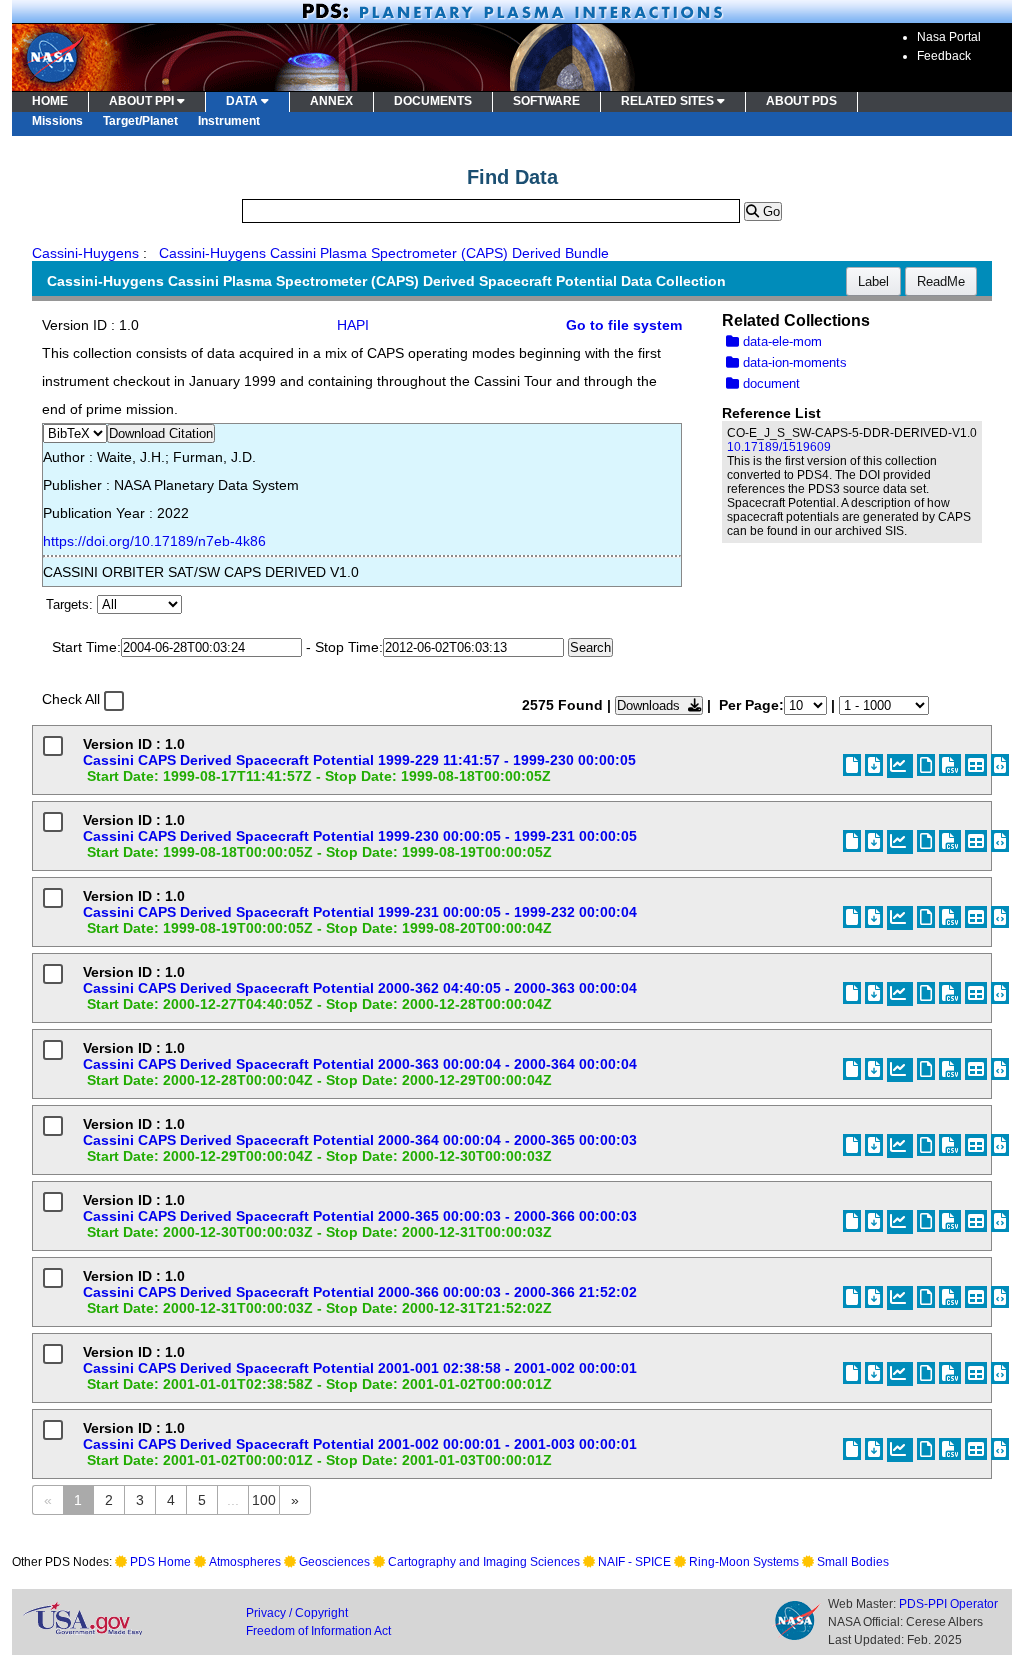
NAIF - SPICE (634, 1562)
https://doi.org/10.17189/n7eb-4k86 (154, 541)
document (769, 383)
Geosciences (334, 1562)
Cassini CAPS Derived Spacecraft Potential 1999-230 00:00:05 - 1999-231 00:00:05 (360, 836)
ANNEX (331, 101)
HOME (50, 101)
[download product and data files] (874, 765)
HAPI (353, 325)
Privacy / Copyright (297, 1613)
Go (769, 211)
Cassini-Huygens (85, 253)
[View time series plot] (900, 766)
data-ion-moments (793, 362)
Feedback (944, 56)
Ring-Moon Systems (744, 1562)
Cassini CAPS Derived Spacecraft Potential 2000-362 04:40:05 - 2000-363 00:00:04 (360, 988)
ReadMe (941, 281)
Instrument (229, 121)
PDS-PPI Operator (948, 1604)
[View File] (926, 765)
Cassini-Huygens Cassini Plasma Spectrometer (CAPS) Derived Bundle (384, 253)
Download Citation (161, 433)
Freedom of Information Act (318, 1631)
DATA (243, 101)
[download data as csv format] (950, 765)
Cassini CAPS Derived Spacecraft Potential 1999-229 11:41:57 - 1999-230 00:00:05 (359, 760)
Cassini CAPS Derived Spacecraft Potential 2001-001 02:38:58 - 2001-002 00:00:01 (360, 1368)
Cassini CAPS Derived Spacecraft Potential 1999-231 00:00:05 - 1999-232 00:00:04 (360, 912)
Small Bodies (853, 1562)
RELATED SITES (669, 101)
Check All (71, 699)
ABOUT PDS (801, 101)
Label (873, 281)
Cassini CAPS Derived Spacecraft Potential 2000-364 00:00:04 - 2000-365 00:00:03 (360, 1140)
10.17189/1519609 (779, 447)
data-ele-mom (780, 341)
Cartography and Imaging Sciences (484, 1562)
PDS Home (160, 1562)
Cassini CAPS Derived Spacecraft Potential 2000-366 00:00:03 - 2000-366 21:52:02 (360, 1292)
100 (264, 1500)
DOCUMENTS (433, 101)
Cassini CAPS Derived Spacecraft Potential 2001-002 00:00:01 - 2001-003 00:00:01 (360, 1444)
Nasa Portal (949, 37)
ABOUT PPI (143, 101)
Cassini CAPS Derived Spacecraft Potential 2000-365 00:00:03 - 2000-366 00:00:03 (360, 1216)
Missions (57, 121)
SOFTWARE (546, 101)
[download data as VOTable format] (1000, 765)
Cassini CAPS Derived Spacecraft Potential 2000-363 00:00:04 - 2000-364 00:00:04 (360, 1064)
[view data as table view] (976, 765)
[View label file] (852, 765)
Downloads (652, 705)
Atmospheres (245, 1562)
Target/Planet (140, 121)
